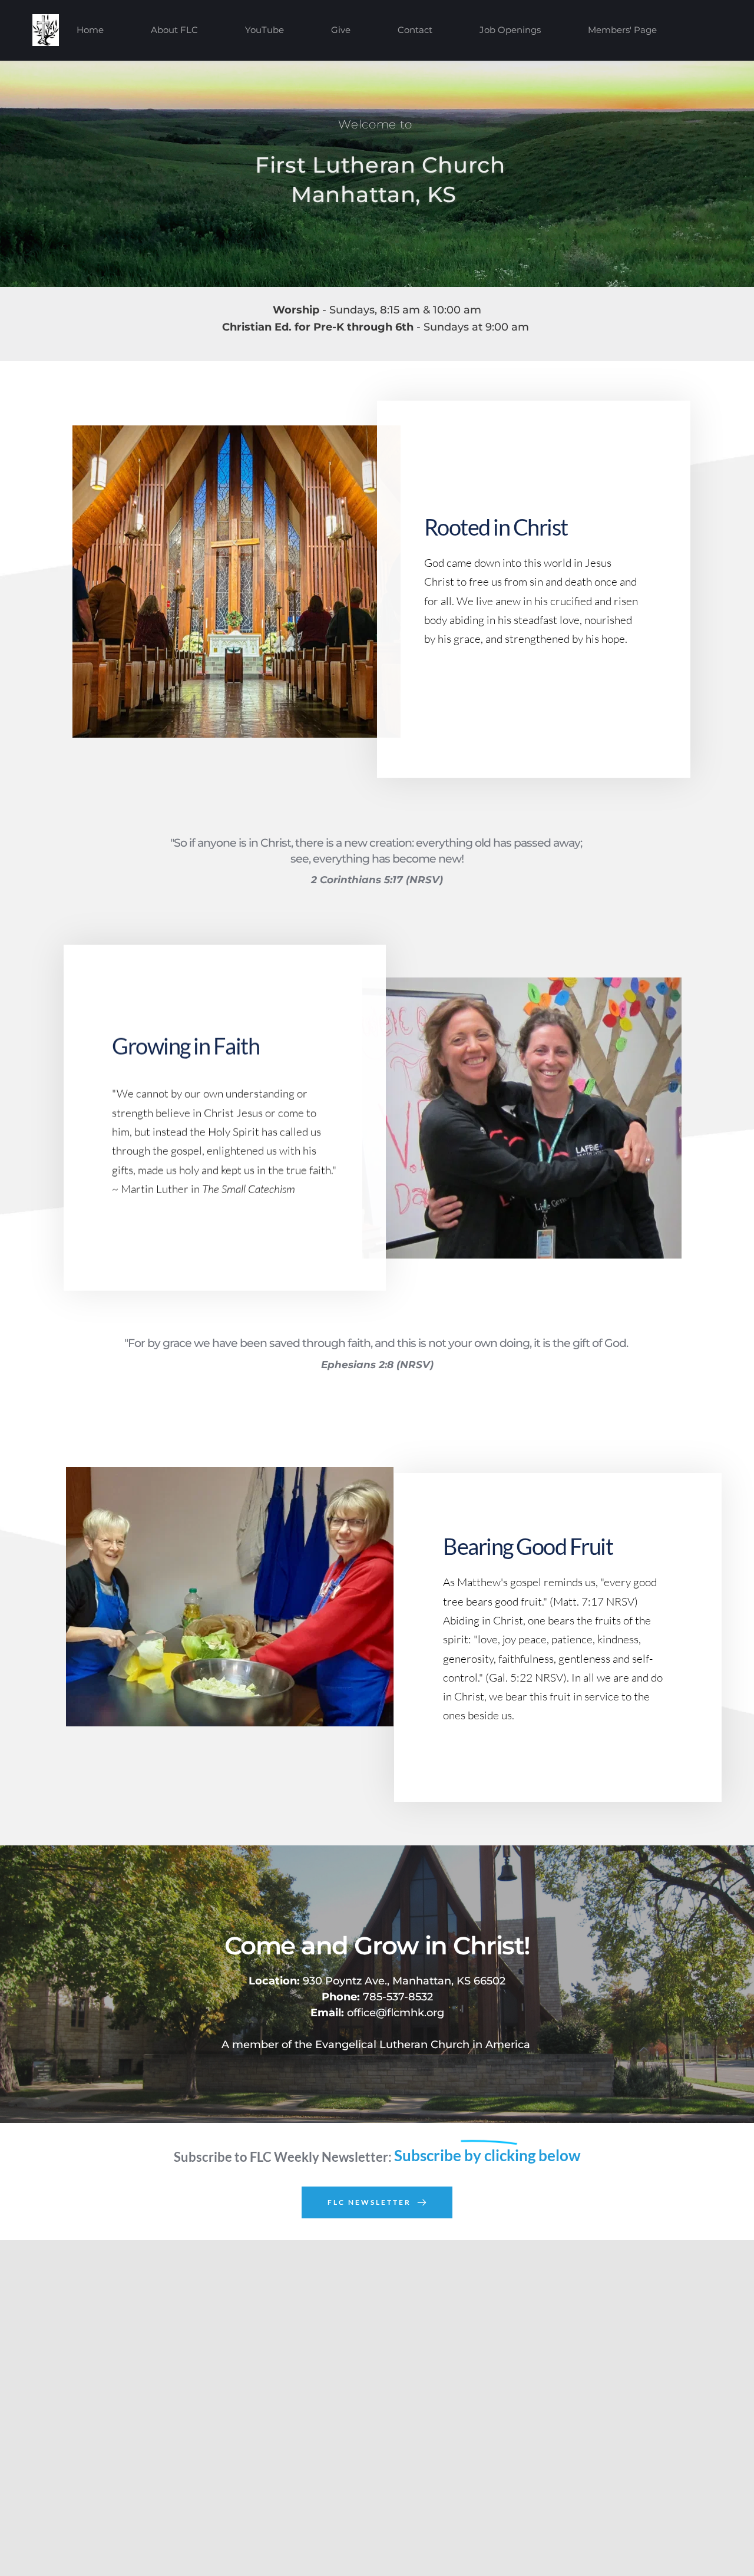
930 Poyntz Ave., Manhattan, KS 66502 (377, 1981)
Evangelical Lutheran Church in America (423, 2045)
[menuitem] (90, 30)
